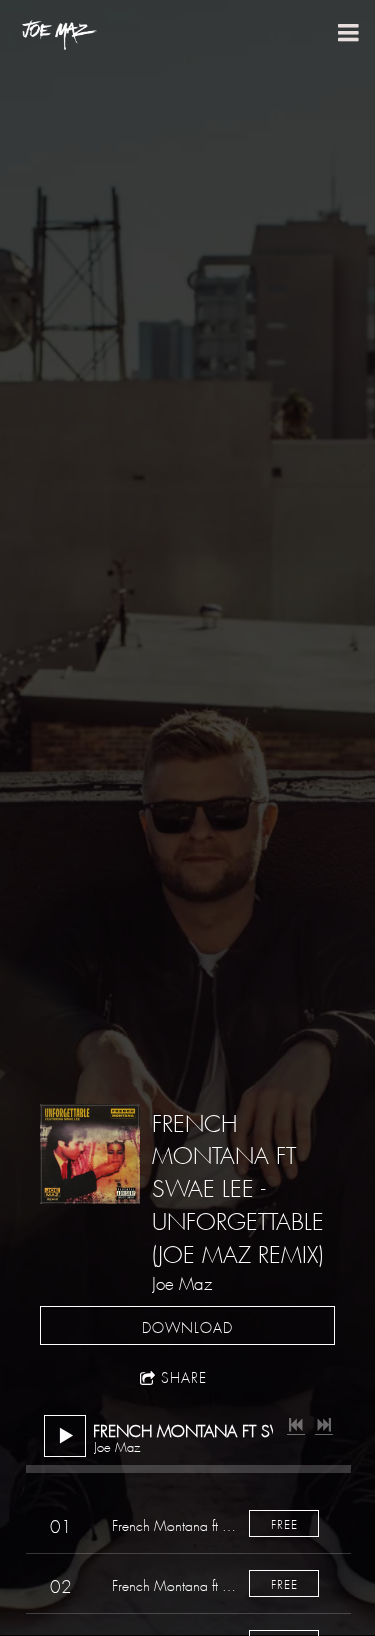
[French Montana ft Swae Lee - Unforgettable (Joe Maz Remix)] (90, 1154)
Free (284, 1522)
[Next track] (324, 1425)
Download (187, 1325)
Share (184, 1375)
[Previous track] (296, 1425)
